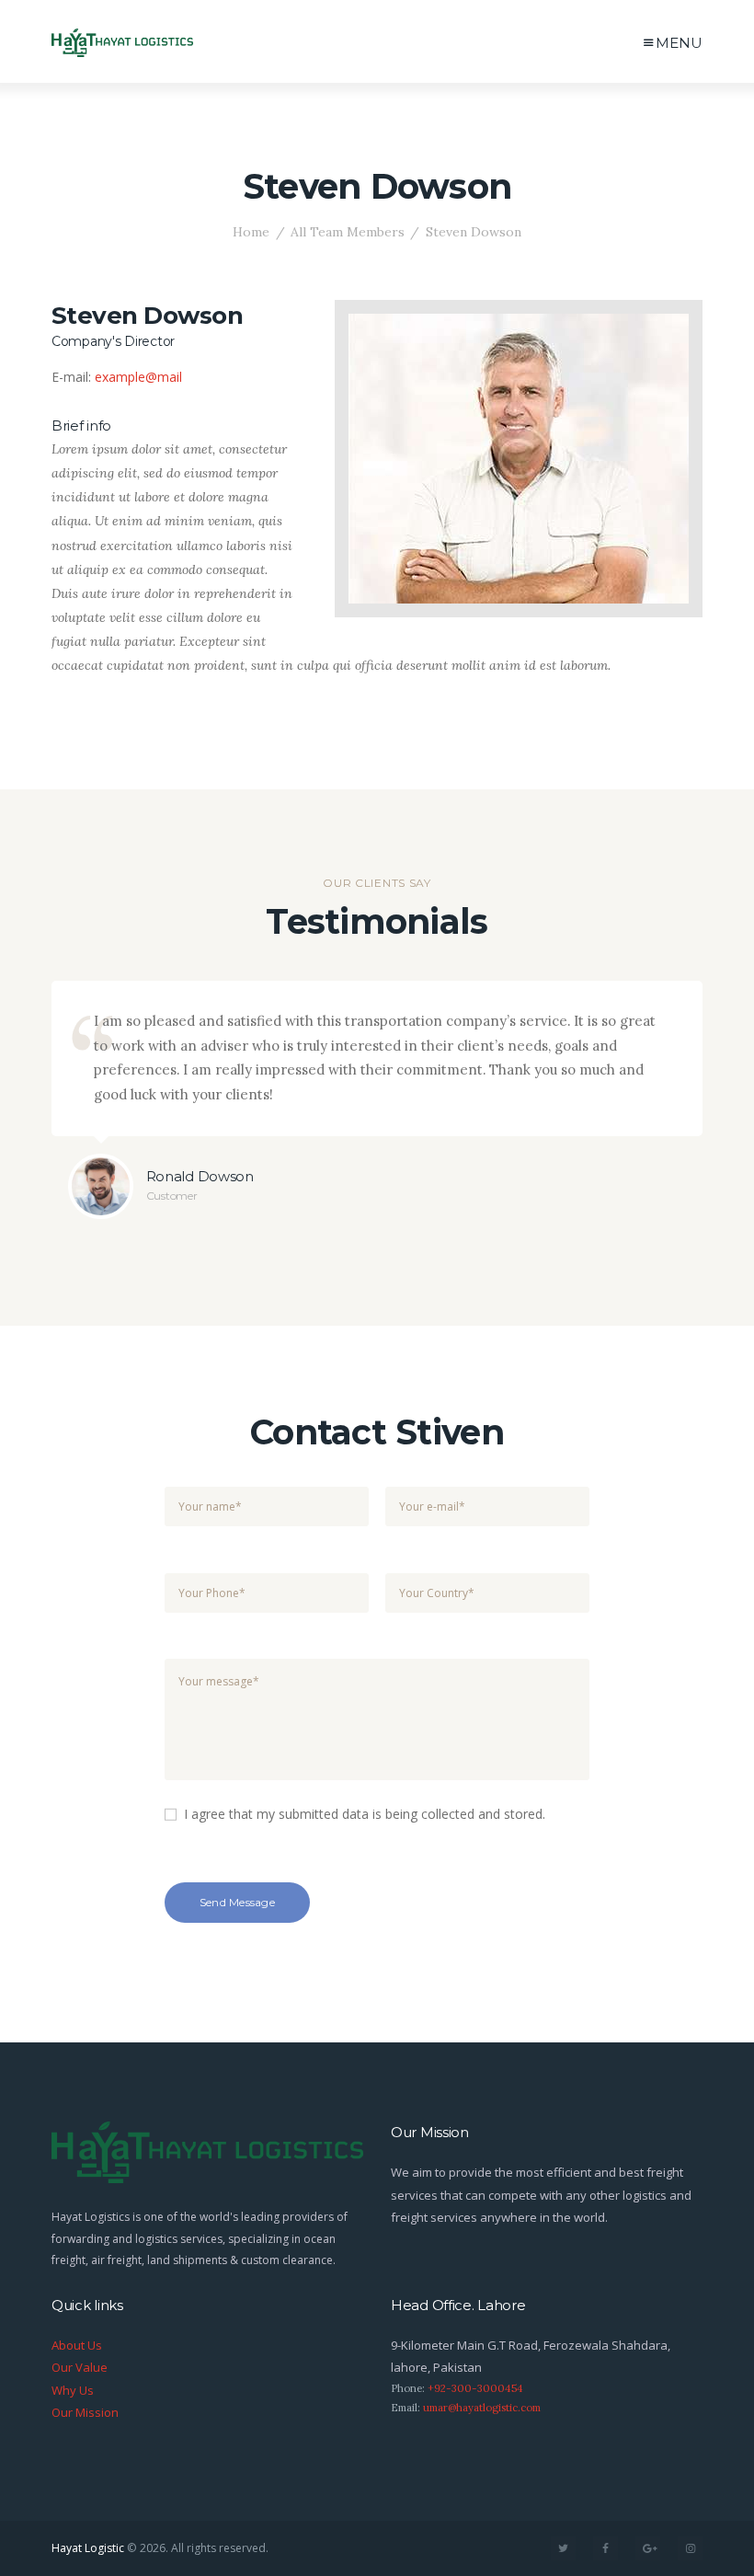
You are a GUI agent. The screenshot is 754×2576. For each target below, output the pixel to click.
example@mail (138, 377)
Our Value (80, 2367)
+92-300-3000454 (475, 2388)
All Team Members (348, 232)
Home (251, 232)
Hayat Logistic (88, 2548)
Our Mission (85, 2412)
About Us (77, 2345)
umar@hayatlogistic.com (482, 2408)
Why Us (73, 2390)
